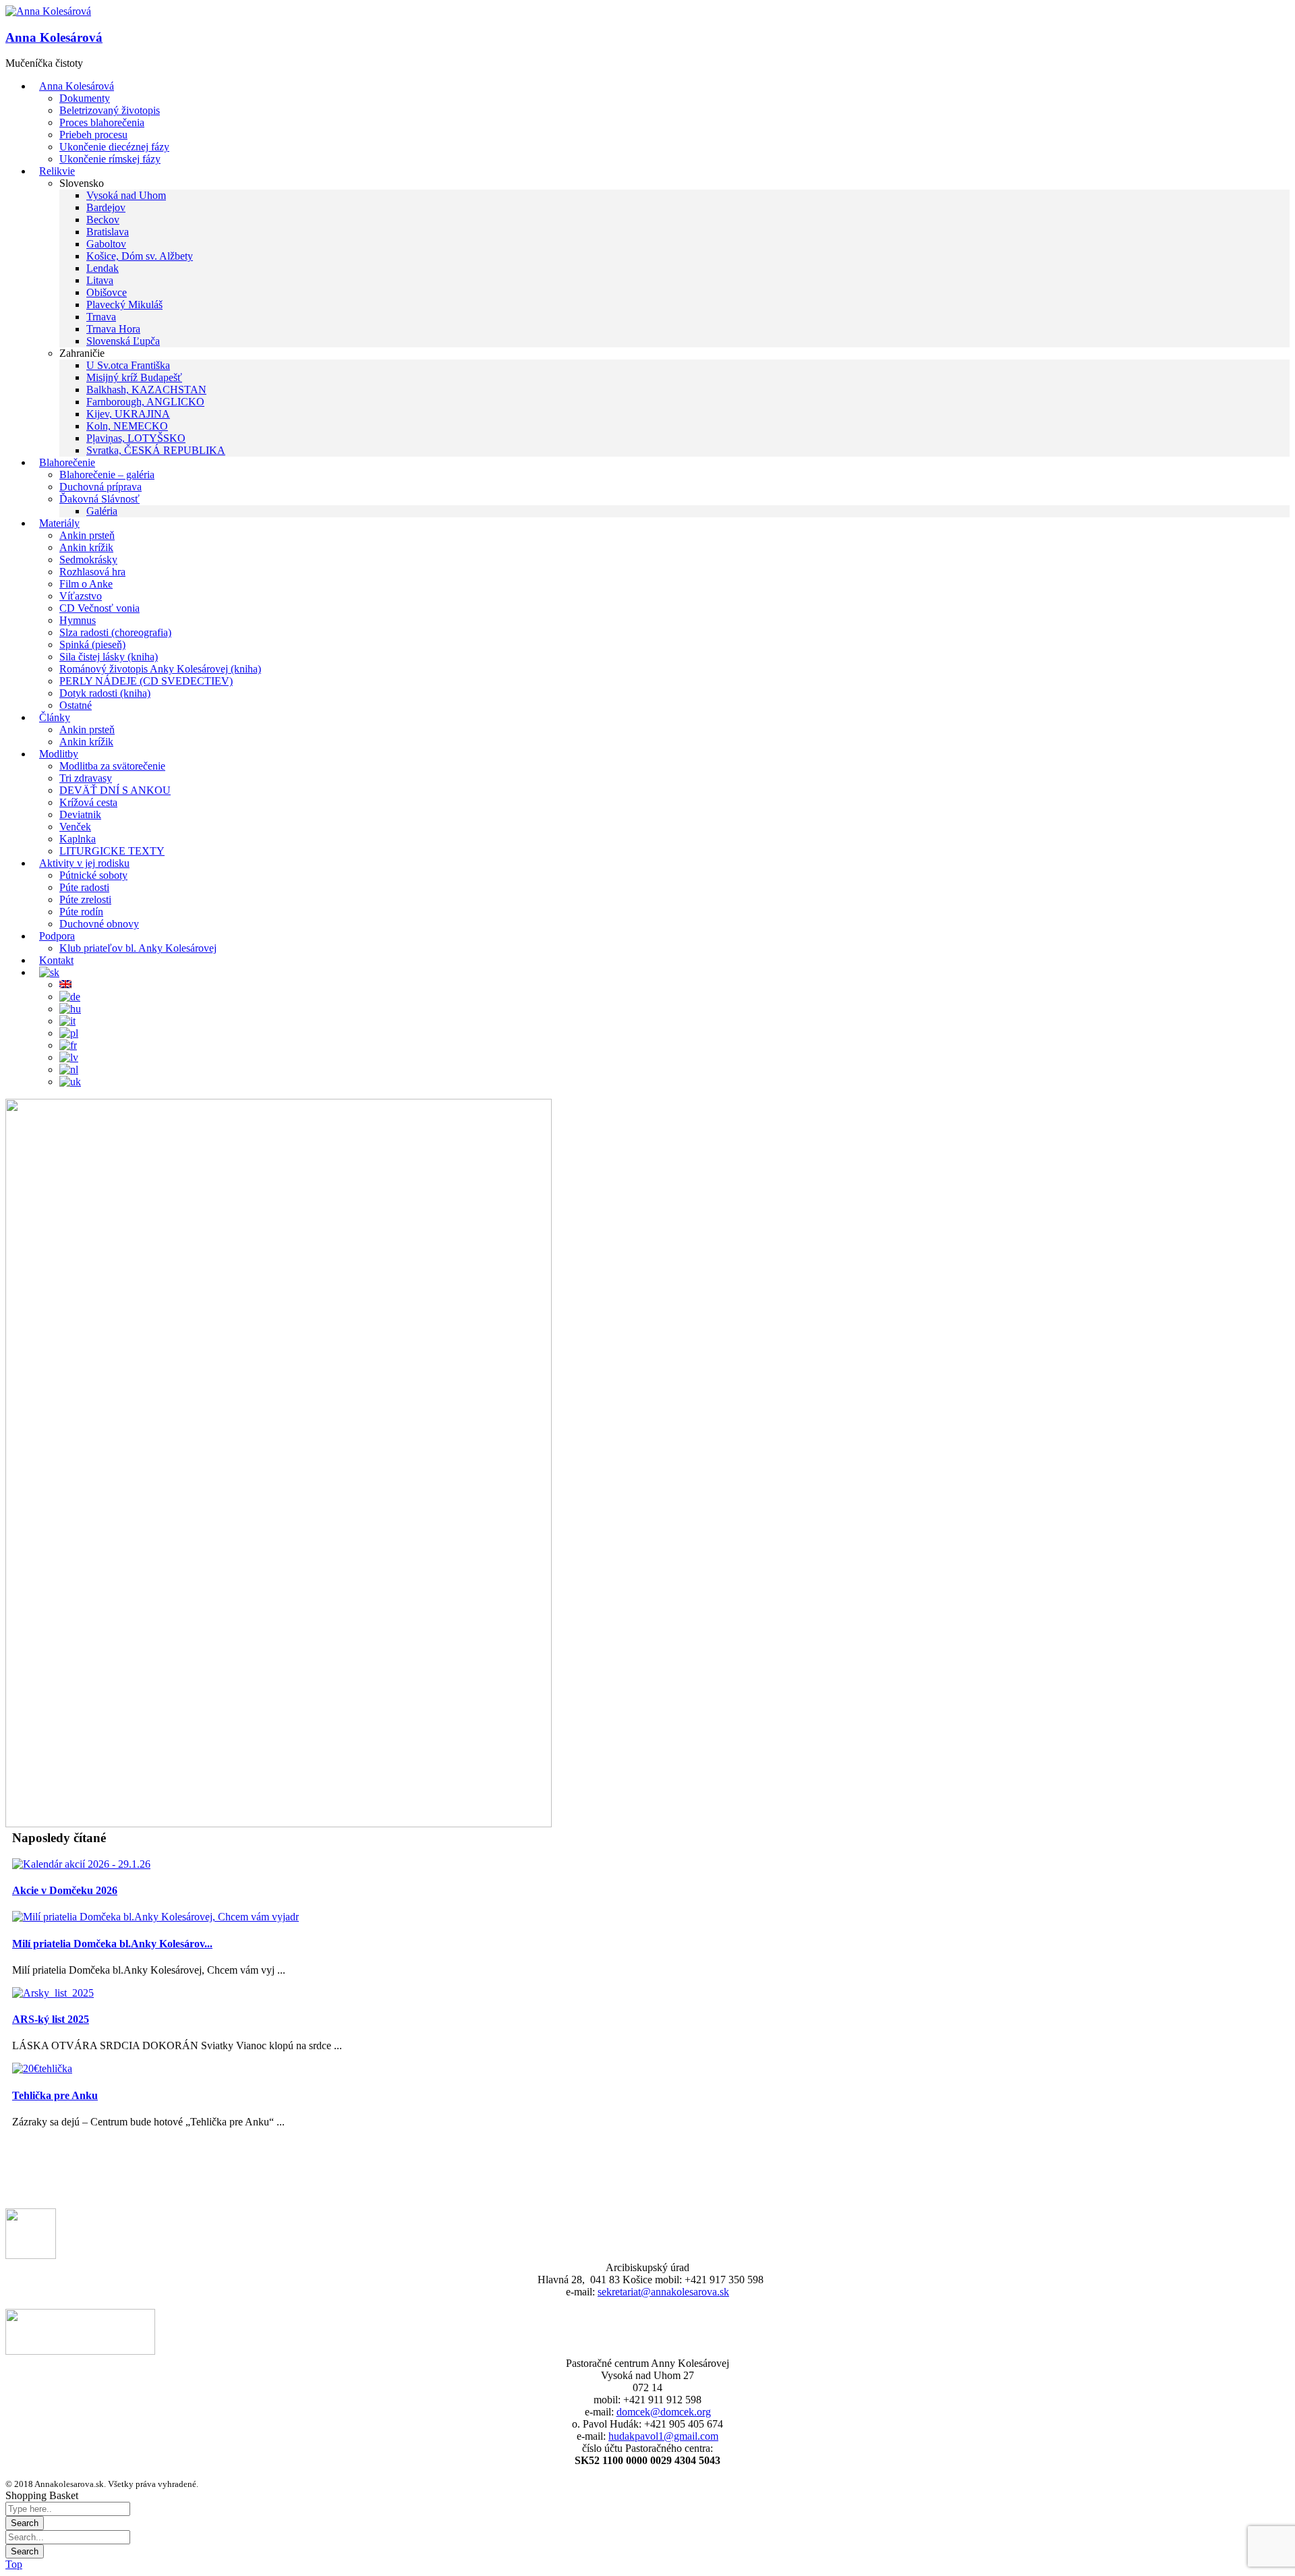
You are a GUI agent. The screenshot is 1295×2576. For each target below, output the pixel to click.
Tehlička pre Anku (55, 2095)
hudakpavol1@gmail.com (663, 2436)
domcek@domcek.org (664, 2412)
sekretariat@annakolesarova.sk (663, 2292)
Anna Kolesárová (54, 37)
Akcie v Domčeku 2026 (65, 1890)
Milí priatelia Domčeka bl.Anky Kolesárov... (112, 1944)
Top (14, 2564)
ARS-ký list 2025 (51, 2019)
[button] (48, 11)
